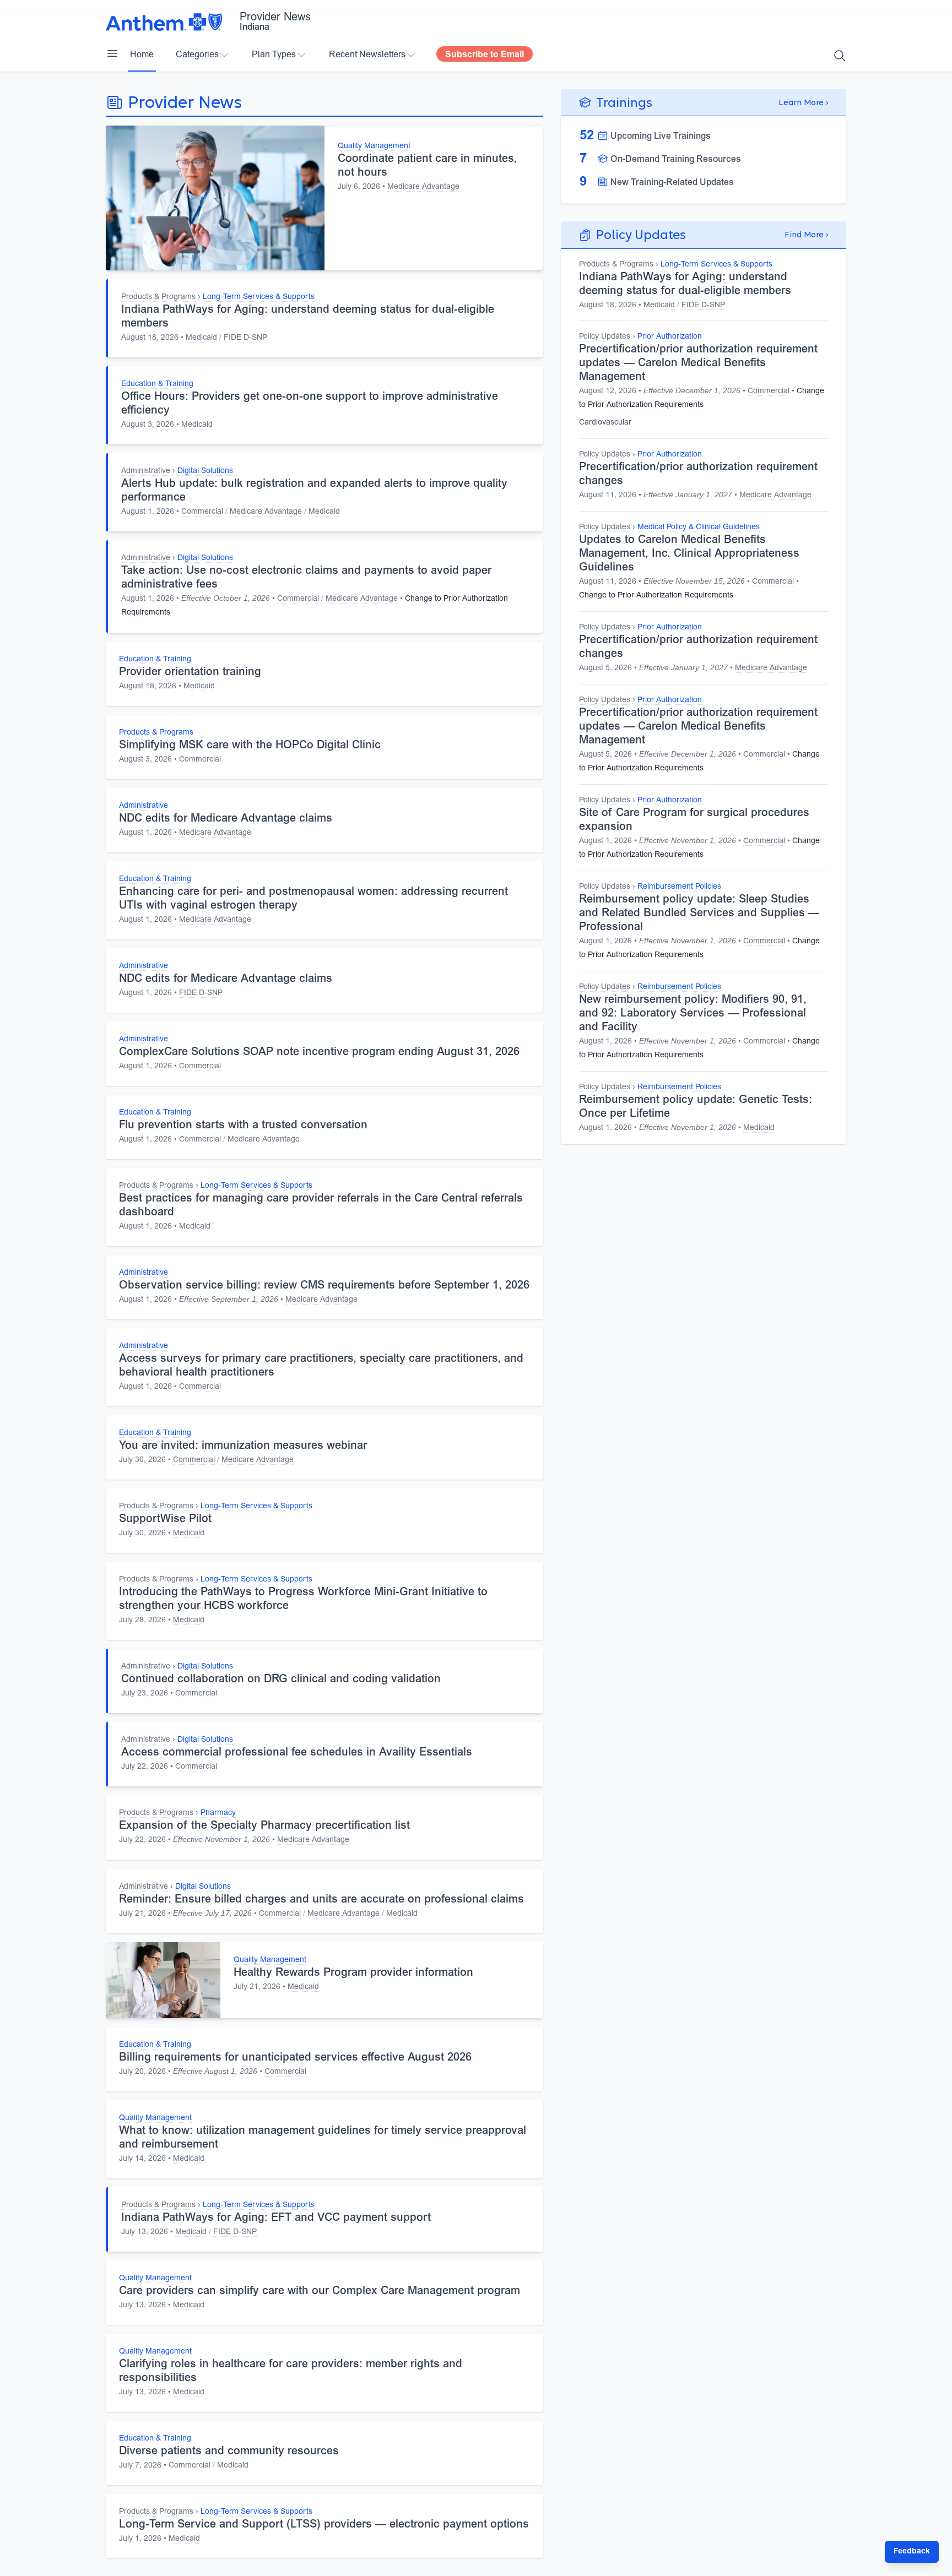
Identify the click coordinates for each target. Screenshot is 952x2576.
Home (142, 55)
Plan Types (274, 55)
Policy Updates (605, 337)
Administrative (146, 471)
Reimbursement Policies (679, 887)
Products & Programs (158, 297)
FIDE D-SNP (245, 338)
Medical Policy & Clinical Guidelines (699, 528)
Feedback (912, 2552)
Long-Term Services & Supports (259, 297)
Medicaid (201, 338)
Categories (197, 55)
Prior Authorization (670, 337)
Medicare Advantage (423, 187)
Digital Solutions (205, 471)
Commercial (202, 512)
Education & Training (157, 384)
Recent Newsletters (367, 55)
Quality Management (374, 146)
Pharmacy (218, 1813)
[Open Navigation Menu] (112, 53)
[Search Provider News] (840, 56)
